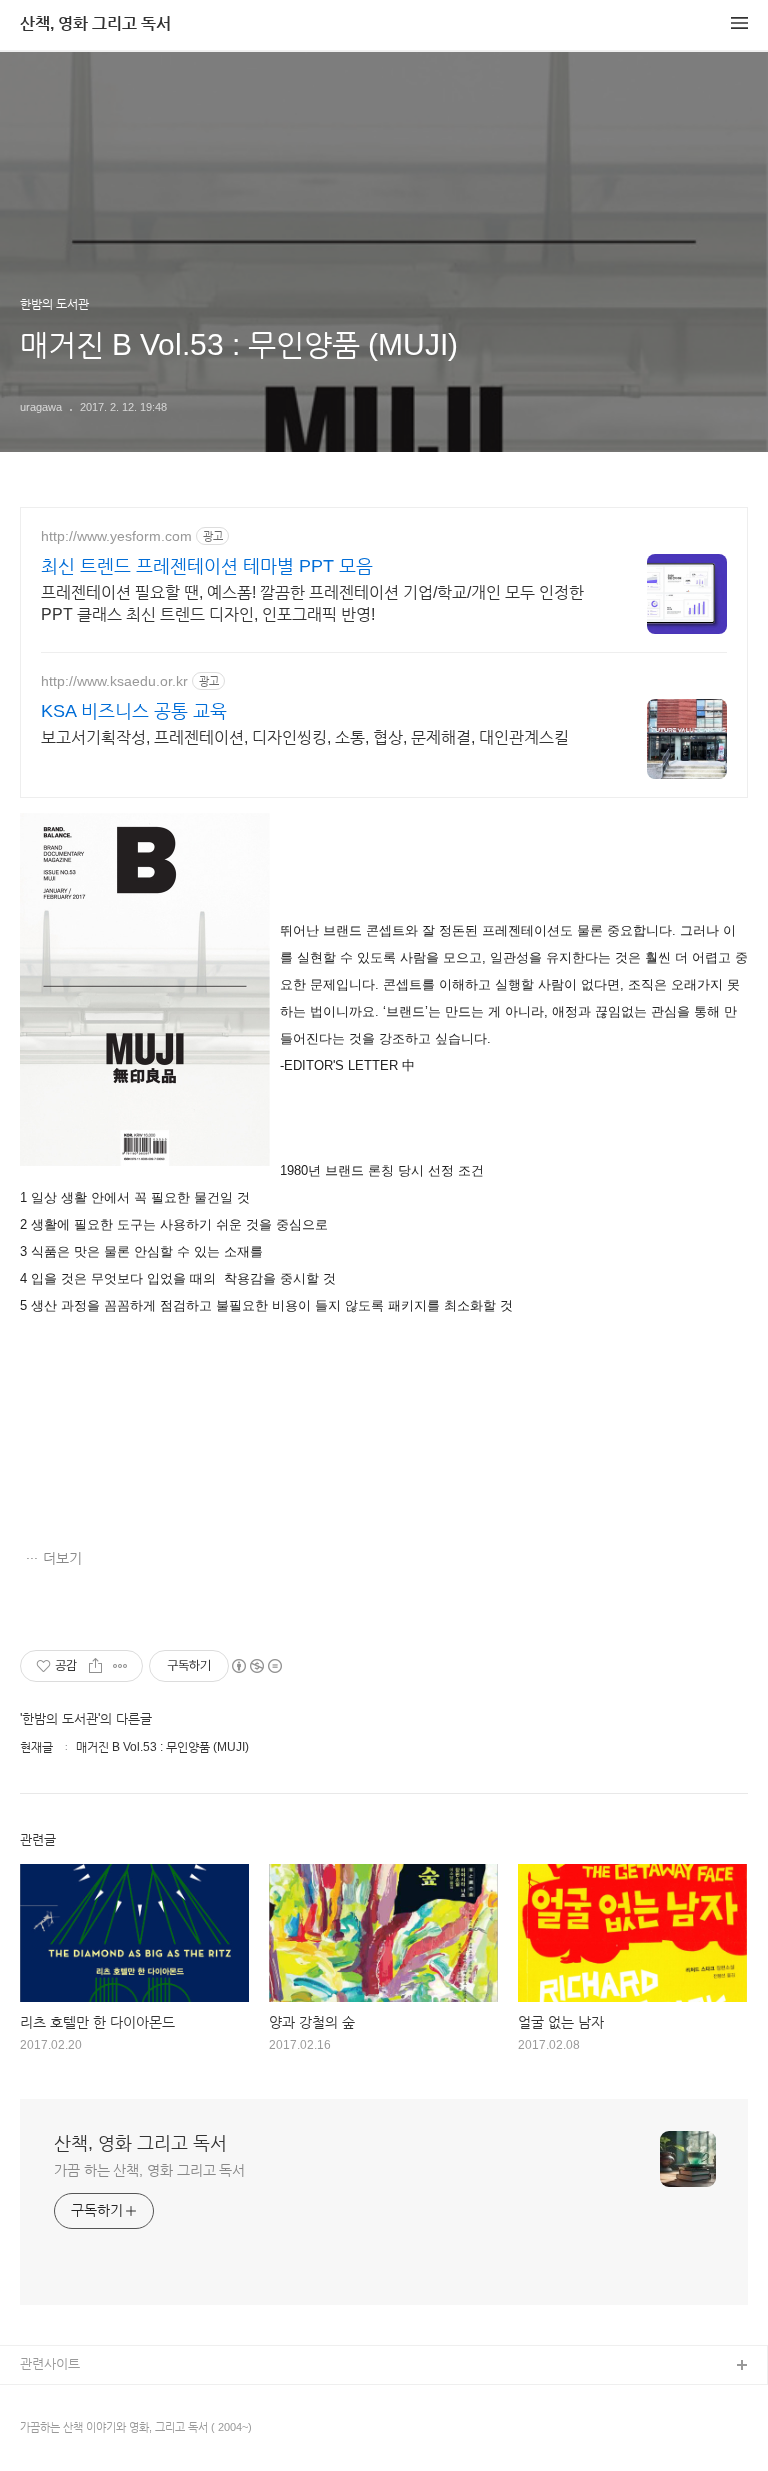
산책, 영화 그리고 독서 (95, 23)
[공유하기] (95, 1666)
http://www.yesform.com (116, 536)
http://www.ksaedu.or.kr (114, 681)
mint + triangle (62, 2398)
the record (50, 2430)
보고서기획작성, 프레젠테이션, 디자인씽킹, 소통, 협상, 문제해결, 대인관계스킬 (305, 737)
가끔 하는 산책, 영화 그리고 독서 (149, 2170)
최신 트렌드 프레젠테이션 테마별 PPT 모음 (207, 566)
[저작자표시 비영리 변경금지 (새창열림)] (256, 1666)
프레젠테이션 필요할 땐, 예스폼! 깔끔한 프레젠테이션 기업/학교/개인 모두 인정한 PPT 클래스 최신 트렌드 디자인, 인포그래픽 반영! (312, 603)
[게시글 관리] (120, 1666)
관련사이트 (50, 2363)
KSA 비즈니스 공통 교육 (134, 711)
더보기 (62, 1558)
